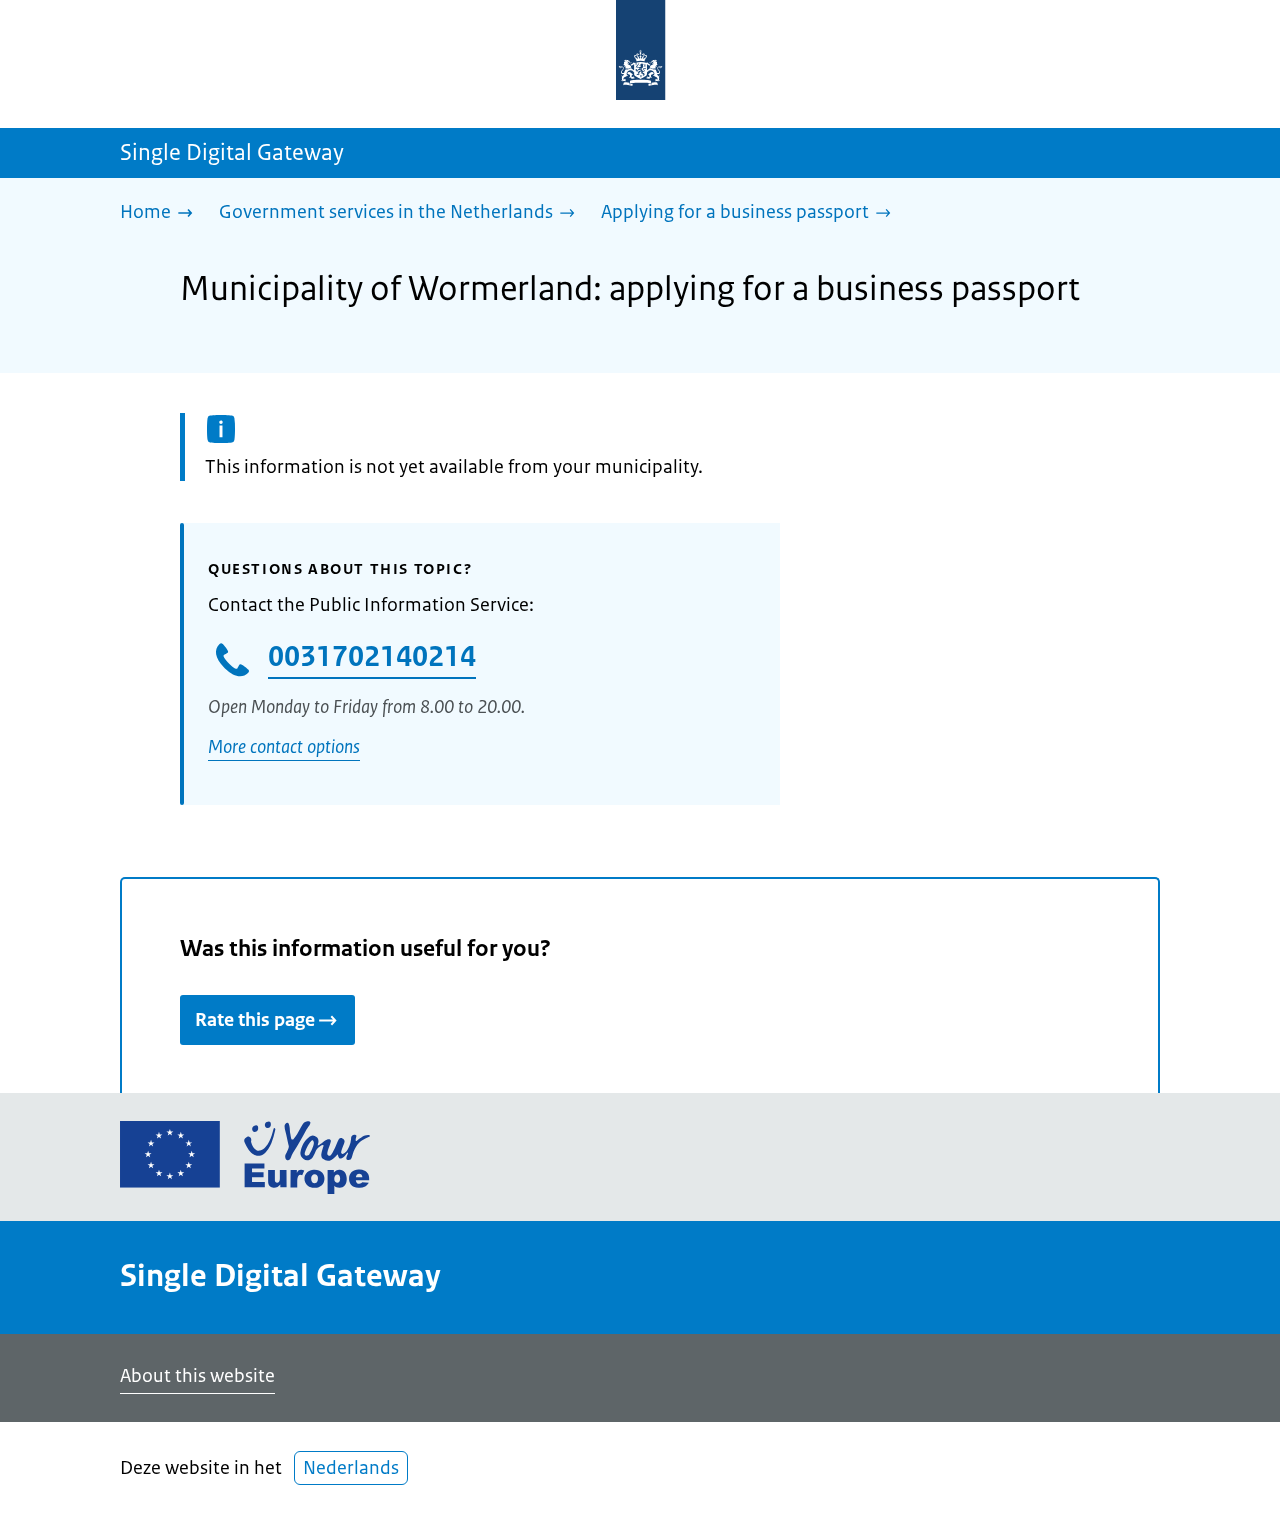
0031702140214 (372, 656)
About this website (197, 1376)
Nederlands (351, 1468)
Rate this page (255, 1020)
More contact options (284, 747)
